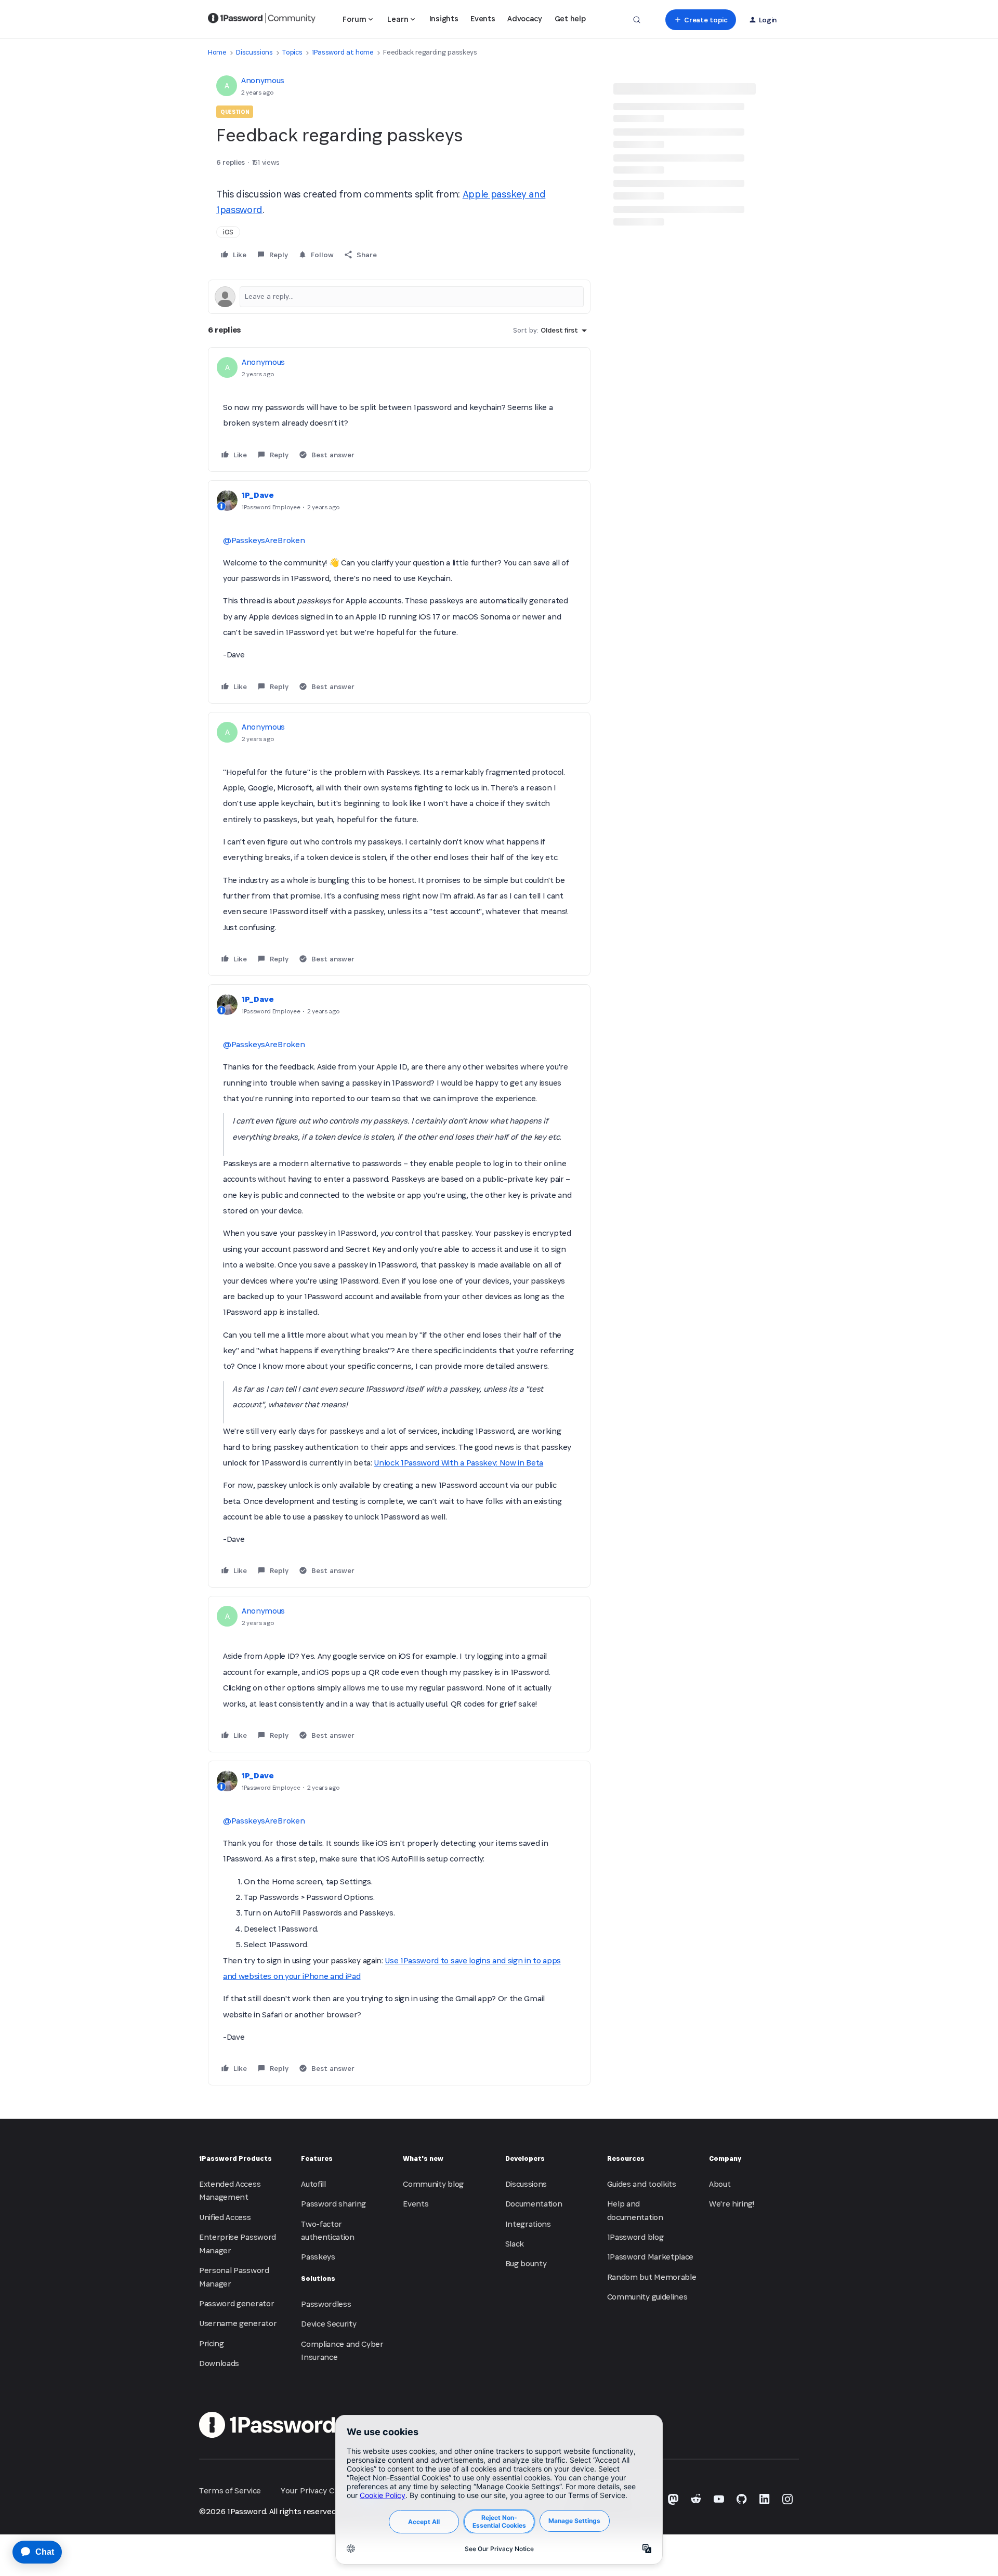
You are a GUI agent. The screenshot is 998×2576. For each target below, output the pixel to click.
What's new (423, 2158)
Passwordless (326, 2304)
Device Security (329, 2324)
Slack (515, 2244)
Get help (570, 18)
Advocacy (524, 18)
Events (483, 18)
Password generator (237, 2303)
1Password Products (235, 2158)
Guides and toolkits (642, 2184)
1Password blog (635, 2237)
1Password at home (343, 52)
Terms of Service (230, 2491)
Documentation (534, 2204)
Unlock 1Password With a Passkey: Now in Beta (458, 1463)
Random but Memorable (652, 2277)
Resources (626, 2158)
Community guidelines (647, 2297)
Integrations (528, 2224)
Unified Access (225, 2217)
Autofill (313, 2184)
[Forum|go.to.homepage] (262, 20)
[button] (700, 20)
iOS (228, 232)
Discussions (254, 52)
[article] (399, 409)
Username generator (238, 2323)
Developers (525, 2158)
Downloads (219, 2363)
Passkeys (318, 2257)
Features (317, 2158)
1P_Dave (258, 495)
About (720, 2184)
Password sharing (333, 2204)
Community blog (433, 2184)
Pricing (212, 2343)
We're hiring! (732, 2204)
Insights (444, 18)
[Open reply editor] (399, 297)
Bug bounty (526, 2263)
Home (217, 52)
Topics (292, 52)
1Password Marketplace (650, 2257)
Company (725, 2158)
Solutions (318, 2278)
